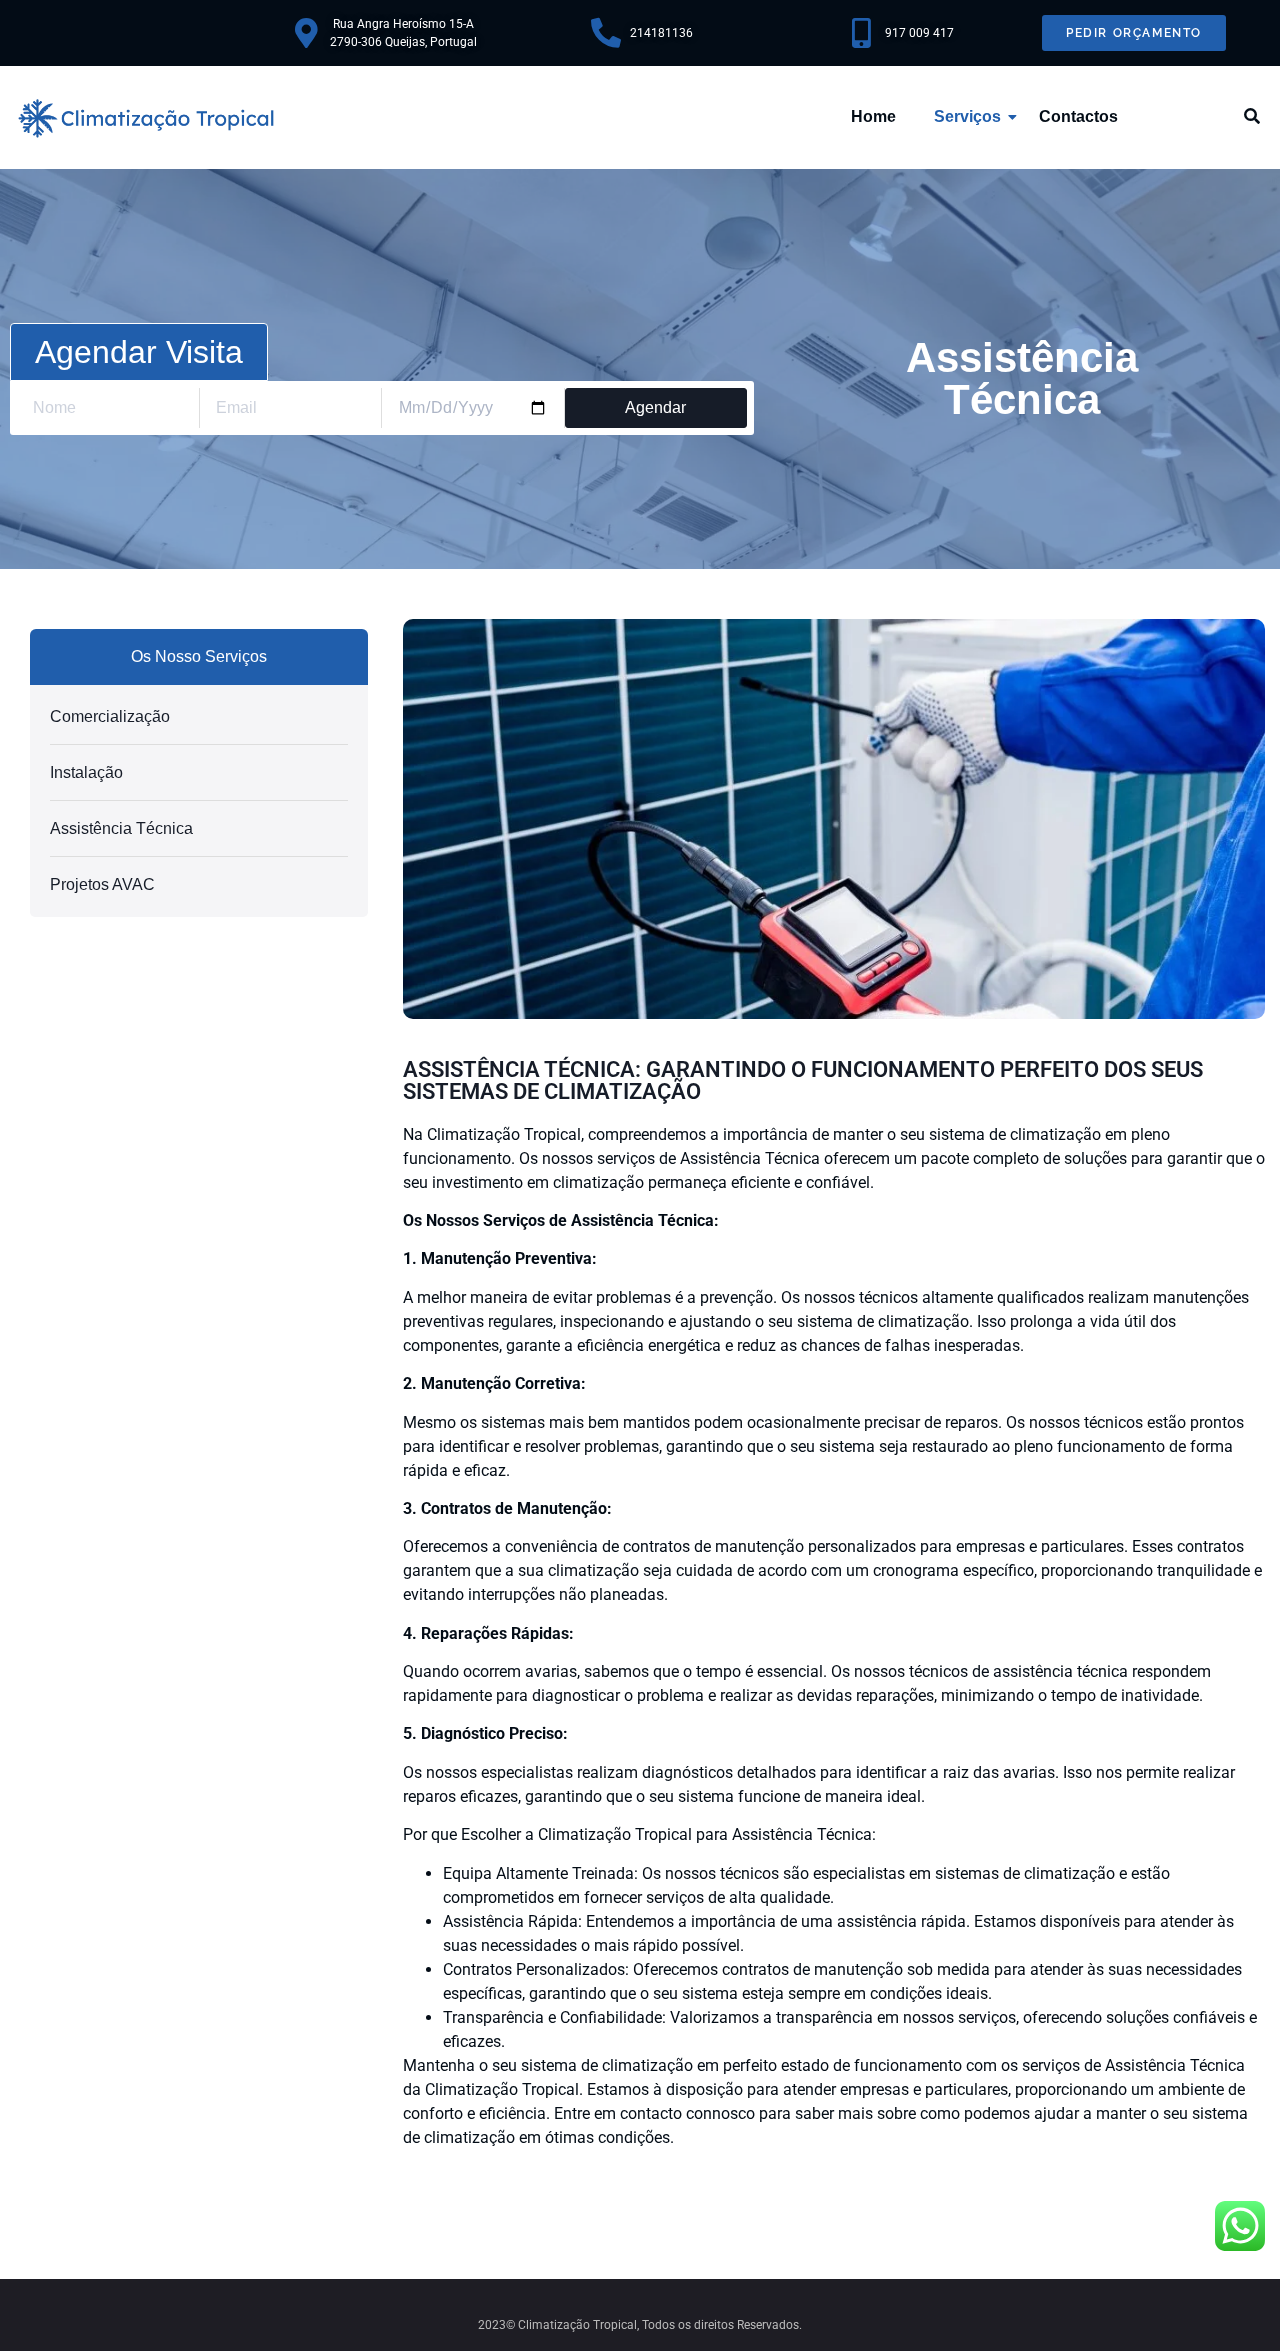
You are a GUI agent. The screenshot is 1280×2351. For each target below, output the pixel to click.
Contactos (1078, 116)
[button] (1252, 117)
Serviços (967, 116)
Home (873, 116)
